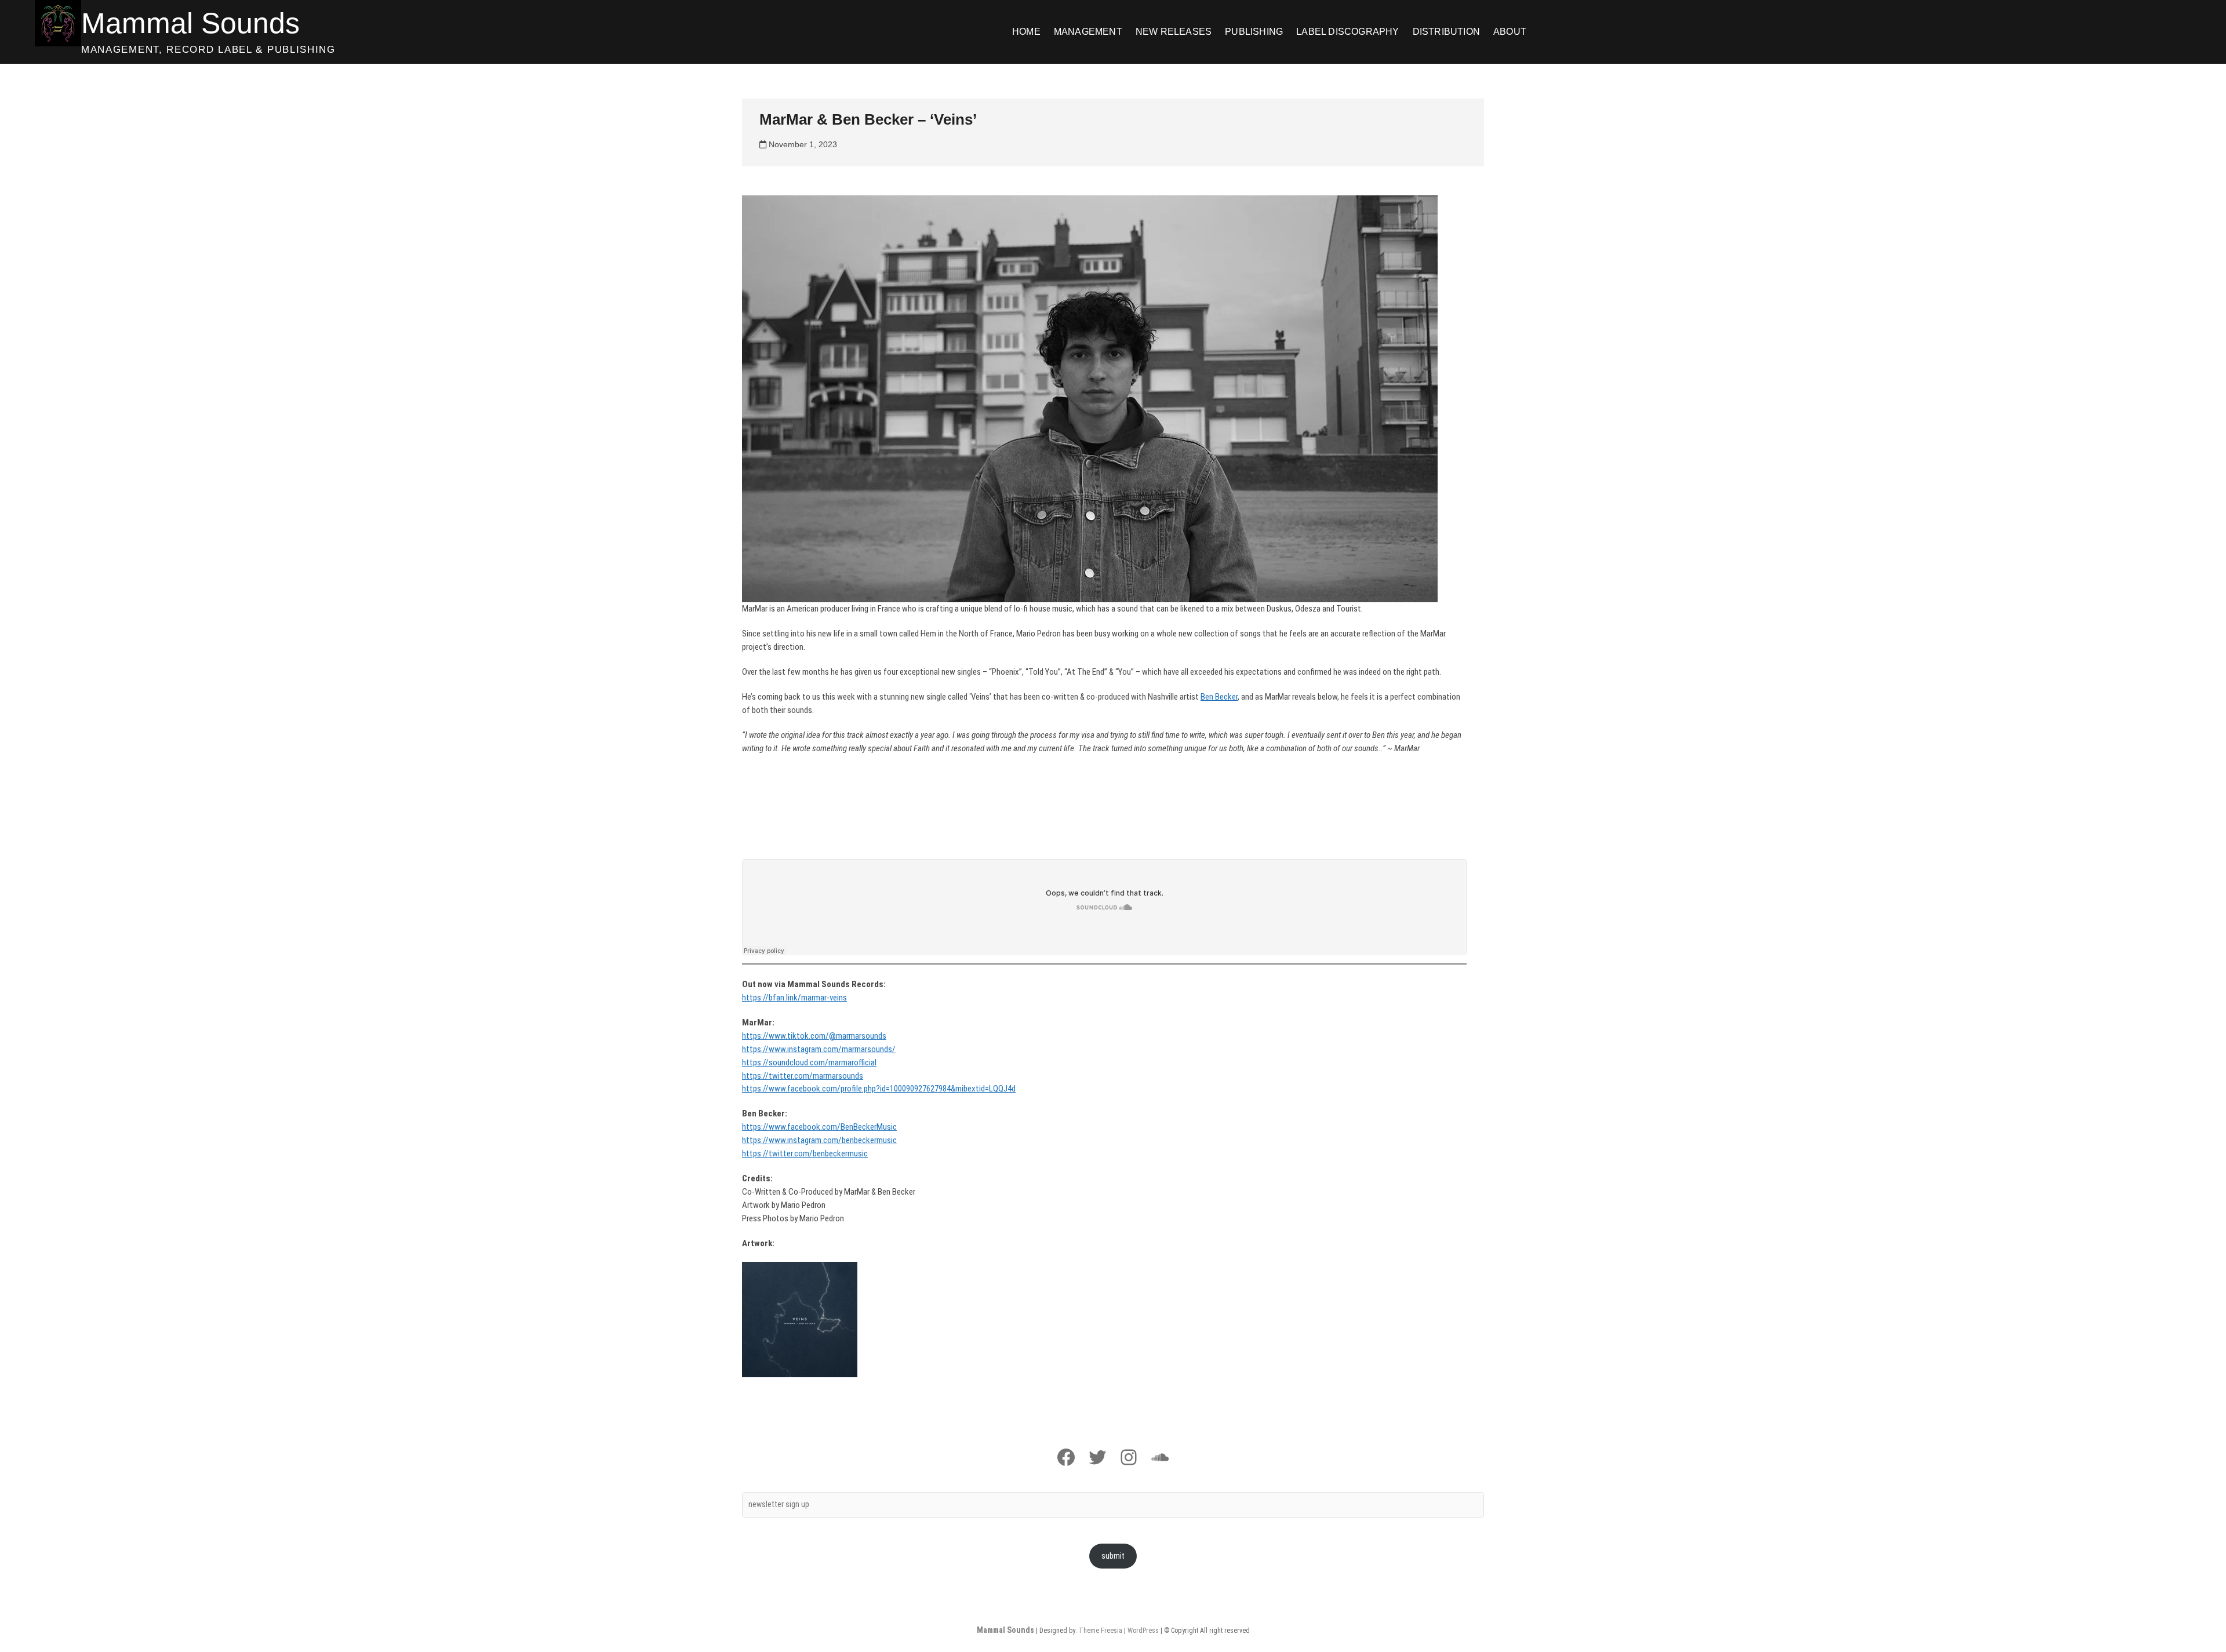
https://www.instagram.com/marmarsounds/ (819, 1049)
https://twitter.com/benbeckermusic (805, 1154)
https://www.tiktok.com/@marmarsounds (814, 1036)
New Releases (1174, 32)
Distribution (1446, 32)
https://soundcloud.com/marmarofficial (809, 1062)
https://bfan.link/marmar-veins (794, 998)
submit (1113, 1556)
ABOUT (1510, 32)
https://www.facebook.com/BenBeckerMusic (819, 1127)
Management (1088, 32)
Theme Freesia (1101, 1631)
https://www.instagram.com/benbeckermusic (819, 1140)
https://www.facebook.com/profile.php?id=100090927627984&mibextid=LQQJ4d (879, 1089)
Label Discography (1347, 32)
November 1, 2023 (802, 144)
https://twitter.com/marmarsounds (803, 1076)
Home (1026, 32)
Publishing (1254, 32)
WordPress (1143, 1631)
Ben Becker (1219, 697)
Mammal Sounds (190, 23)
